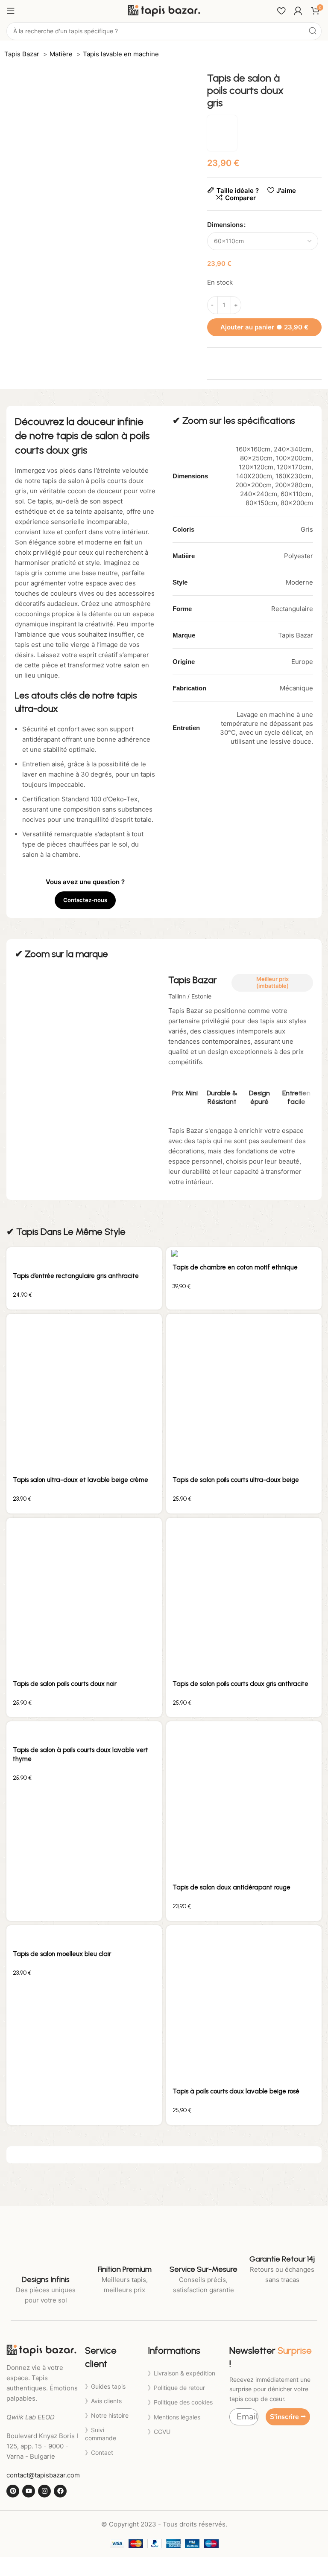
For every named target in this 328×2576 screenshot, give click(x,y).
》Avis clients (103, 2401)
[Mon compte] (298, 11)
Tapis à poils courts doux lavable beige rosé (236, 2091)
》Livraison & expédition (182, 2373)
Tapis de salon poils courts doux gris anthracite (240, 1684)
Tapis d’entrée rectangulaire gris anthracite (76, 1276)
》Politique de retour (176, 2388)
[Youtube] (29, 2491)
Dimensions (225, 225)
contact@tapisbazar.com (43, 2475)
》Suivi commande (101, 2434)
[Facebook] (60, 2491)
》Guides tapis (105, 2386)
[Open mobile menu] (11, 11)
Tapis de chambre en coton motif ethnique (235, 1267)
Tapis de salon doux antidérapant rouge (231, 1887)
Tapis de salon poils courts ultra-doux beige (236, 1480)
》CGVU (159, 2432)
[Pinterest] (13, 2491)
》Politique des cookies (180, 2402)
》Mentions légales (174, 2417)
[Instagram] (44, 2491)
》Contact (99, 2452)
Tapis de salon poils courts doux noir (65, 1684)
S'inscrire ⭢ (288, 2417)
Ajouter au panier (264, 327)
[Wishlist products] (281, 11)
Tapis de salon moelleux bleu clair (62, 1954)
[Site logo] (164, 10)
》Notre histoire (107, 2415)
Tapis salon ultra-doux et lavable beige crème (81, 1480)
